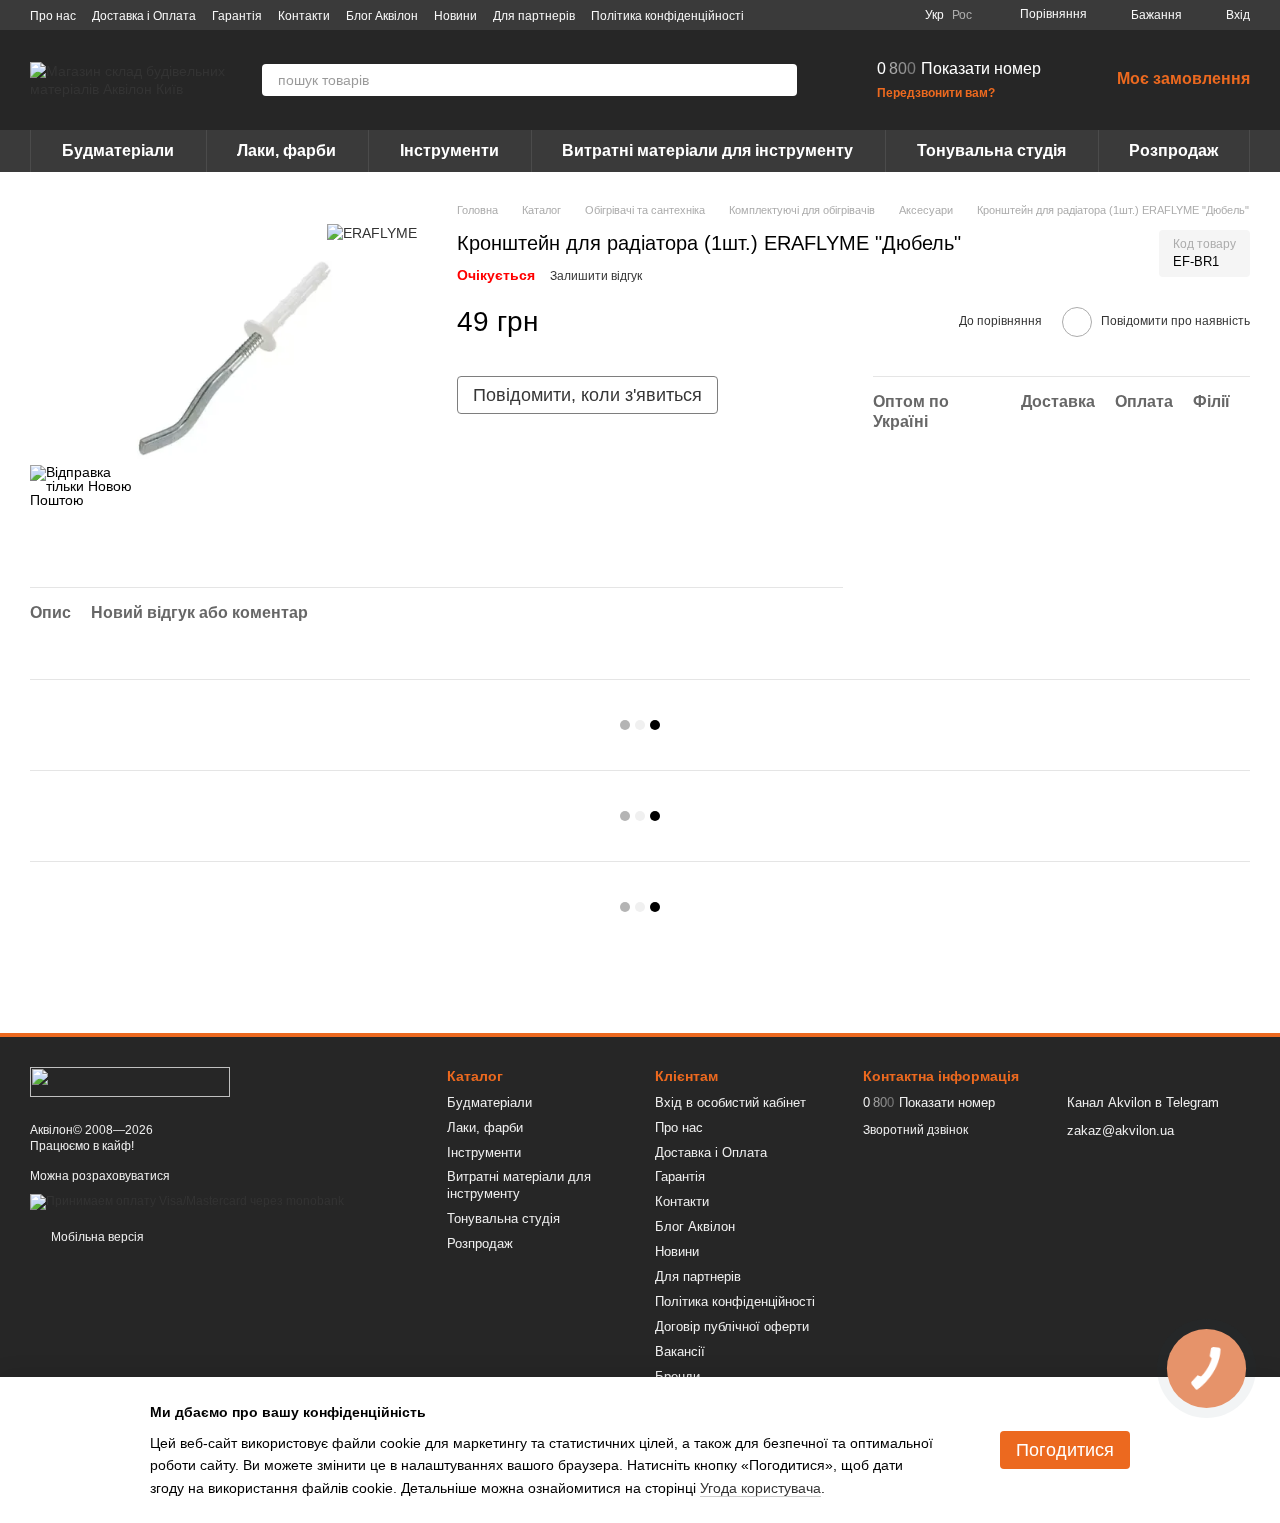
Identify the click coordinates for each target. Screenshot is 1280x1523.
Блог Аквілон (382, 16)
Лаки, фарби (286, 150)
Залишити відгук (596, 276)
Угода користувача (760, 1488)
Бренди (677, 1376)
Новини (455, 16)
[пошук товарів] (781, 80)
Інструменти (449, 150)
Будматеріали (118, 150)
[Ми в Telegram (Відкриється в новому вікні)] (873, 15)
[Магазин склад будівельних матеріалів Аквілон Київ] (130, 1081)
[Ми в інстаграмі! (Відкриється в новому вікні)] (849, 15)
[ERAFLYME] (372, 231)
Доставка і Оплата (144, 16)
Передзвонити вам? (936, 93)
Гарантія (237, 16)
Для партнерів (534, 16)
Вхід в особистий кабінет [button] (730, 1102)
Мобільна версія (96, 1237)
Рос (962, 15)
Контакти (304, 16)
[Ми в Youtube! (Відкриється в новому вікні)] (825, 15)
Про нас (53, 16)
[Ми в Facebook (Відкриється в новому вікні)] (801, 15)
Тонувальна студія (991, 150)
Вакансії (680, 1351)
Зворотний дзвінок (915, 1130)
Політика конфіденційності (667, 16)
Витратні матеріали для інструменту (707, 150)
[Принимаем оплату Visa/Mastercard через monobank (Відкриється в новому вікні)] (187, 1201)
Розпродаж (1173, 150)
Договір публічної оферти (732, 1326)
